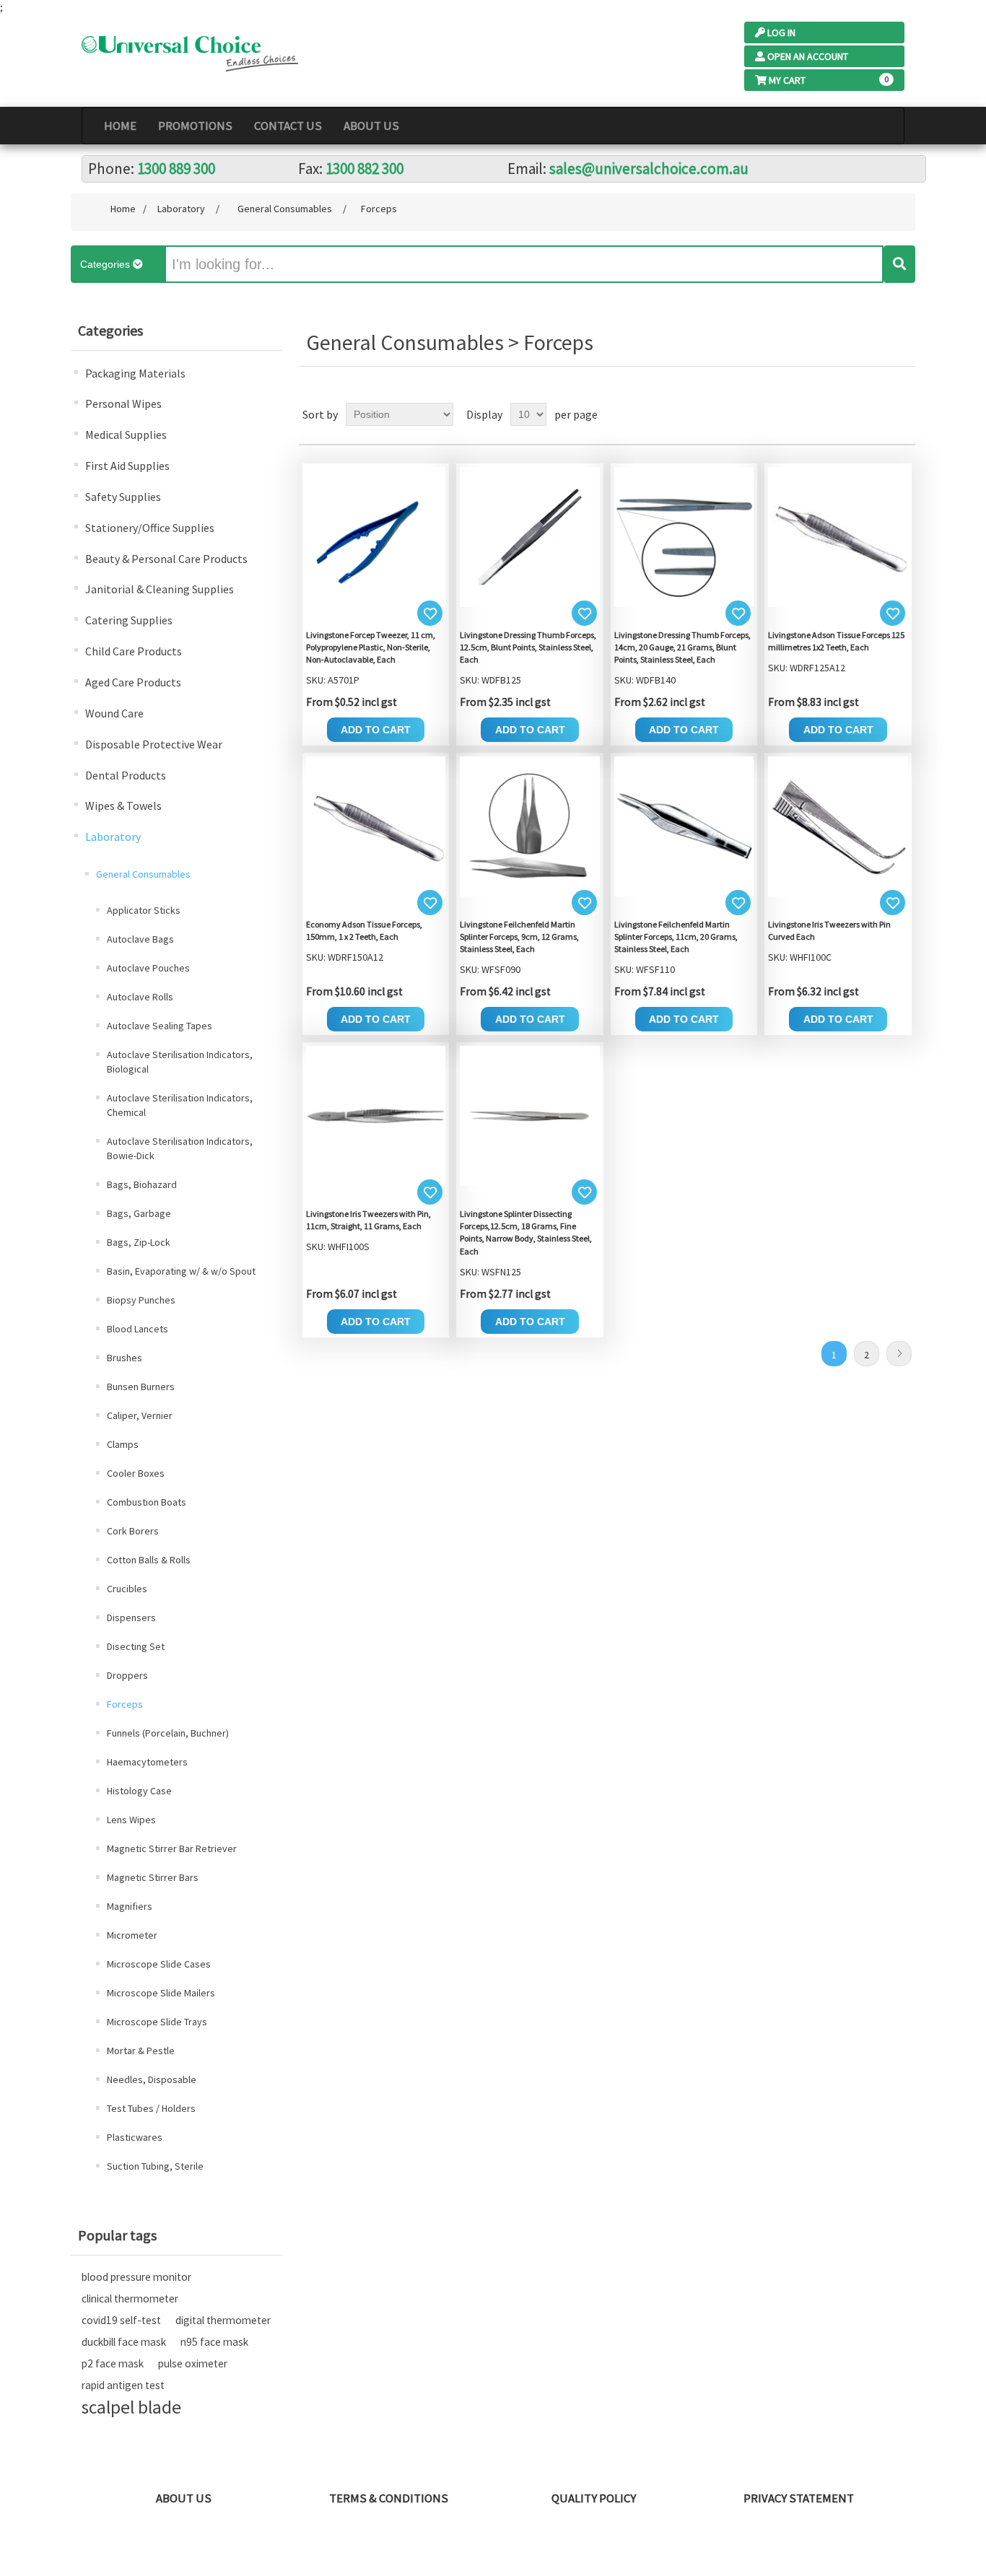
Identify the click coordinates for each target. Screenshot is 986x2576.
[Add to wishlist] (430, 613)
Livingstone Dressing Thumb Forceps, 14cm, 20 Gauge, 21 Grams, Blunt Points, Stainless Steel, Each (682, 647)
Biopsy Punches (141, 1300)
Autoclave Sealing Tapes (160, 1026)
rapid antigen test (123, 2385)
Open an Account (808, 56)
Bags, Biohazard (142, 1184)
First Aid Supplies (127, 466)
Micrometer (132, 1935)
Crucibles (127, 1589)
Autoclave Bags (140, 939)
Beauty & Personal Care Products (166, 559)
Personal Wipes (123, 403)
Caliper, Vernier (140, 1415)
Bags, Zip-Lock (139, 1242)
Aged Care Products (133, 682)
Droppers (127, 1675)
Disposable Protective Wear (154, 744)
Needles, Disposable (152, 2079)
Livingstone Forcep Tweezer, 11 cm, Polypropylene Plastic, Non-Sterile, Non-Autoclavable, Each (371, 647)
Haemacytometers (147, 1762)
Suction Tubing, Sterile (155, 2166)
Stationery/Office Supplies (150, 528)
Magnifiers (130, 1906)
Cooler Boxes (136, 1473)
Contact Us (288, 126)
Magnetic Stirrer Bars (153, 1877)
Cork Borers (133, 1531)
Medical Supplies (126, 435)
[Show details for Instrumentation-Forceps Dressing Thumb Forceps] (530, 536)
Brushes (125, 1358)
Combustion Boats (147, 1502)
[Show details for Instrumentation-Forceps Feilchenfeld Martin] (530, 825)
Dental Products (126, 775)
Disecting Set (136, 1646)
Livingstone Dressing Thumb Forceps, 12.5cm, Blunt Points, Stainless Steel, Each (528, 647)
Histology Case (139, 1791)
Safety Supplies (123, 497)
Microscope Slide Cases (159, 1964)
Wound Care (114, 713)
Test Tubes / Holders (151, 2108)
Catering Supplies (129, 620)
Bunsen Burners (141, 1387)
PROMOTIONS (195, 126)
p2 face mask (113, 2363)
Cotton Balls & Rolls (149, 1560)
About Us (371, 126)
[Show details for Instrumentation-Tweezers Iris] (838, 825)
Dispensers (131, 1617)
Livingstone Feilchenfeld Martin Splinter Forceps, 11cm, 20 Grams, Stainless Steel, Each (676, 936)
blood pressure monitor (136, 2277)
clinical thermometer (130, 2298)
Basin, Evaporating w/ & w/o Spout (181, 1271)
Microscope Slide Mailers (161, 1993)
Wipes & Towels (123, 805)
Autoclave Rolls (140, 997)
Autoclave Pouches (148, 968)
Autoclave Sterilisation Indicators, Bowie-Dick (180, 1148)
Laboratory (113, 837)
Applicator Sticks (144, 910)
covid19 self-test (121, 2320)
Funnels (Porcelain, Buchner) (168, 1733)
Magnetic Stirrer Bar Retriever (172, 1848)
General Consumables (143, 874)
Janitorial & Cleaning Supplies (160, 589)
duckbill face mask (124, 2342)
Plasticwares (135, 2137)
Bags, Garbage (139, 1213)
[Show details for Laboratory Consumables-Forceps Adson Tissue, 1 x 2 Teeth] (838, 536)
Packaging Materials (135, 373)
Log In (781, 32)
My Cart (787, 80)
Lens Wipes (131, 1820)
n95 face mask (214, 2342)
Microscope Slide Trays (157, 2022)
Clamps (123, 1444)
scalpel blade (131, 2407)
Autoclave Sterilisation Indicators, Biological (180, 1062)
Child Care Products (134, 651)
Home (120, 126)
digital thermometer (223, 2320)
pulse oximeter (193, 2363)
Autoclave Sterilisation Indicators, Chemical (180, 1105)
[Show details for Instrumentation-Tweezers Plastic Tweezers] (376, 536)
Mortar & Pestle (141, 2051)
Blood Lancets (138, 1329)
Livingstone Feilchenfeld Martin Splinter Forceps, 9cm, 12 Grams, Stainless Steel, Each (519, 936)
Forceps (125, 1704)
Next (899, 1354)
